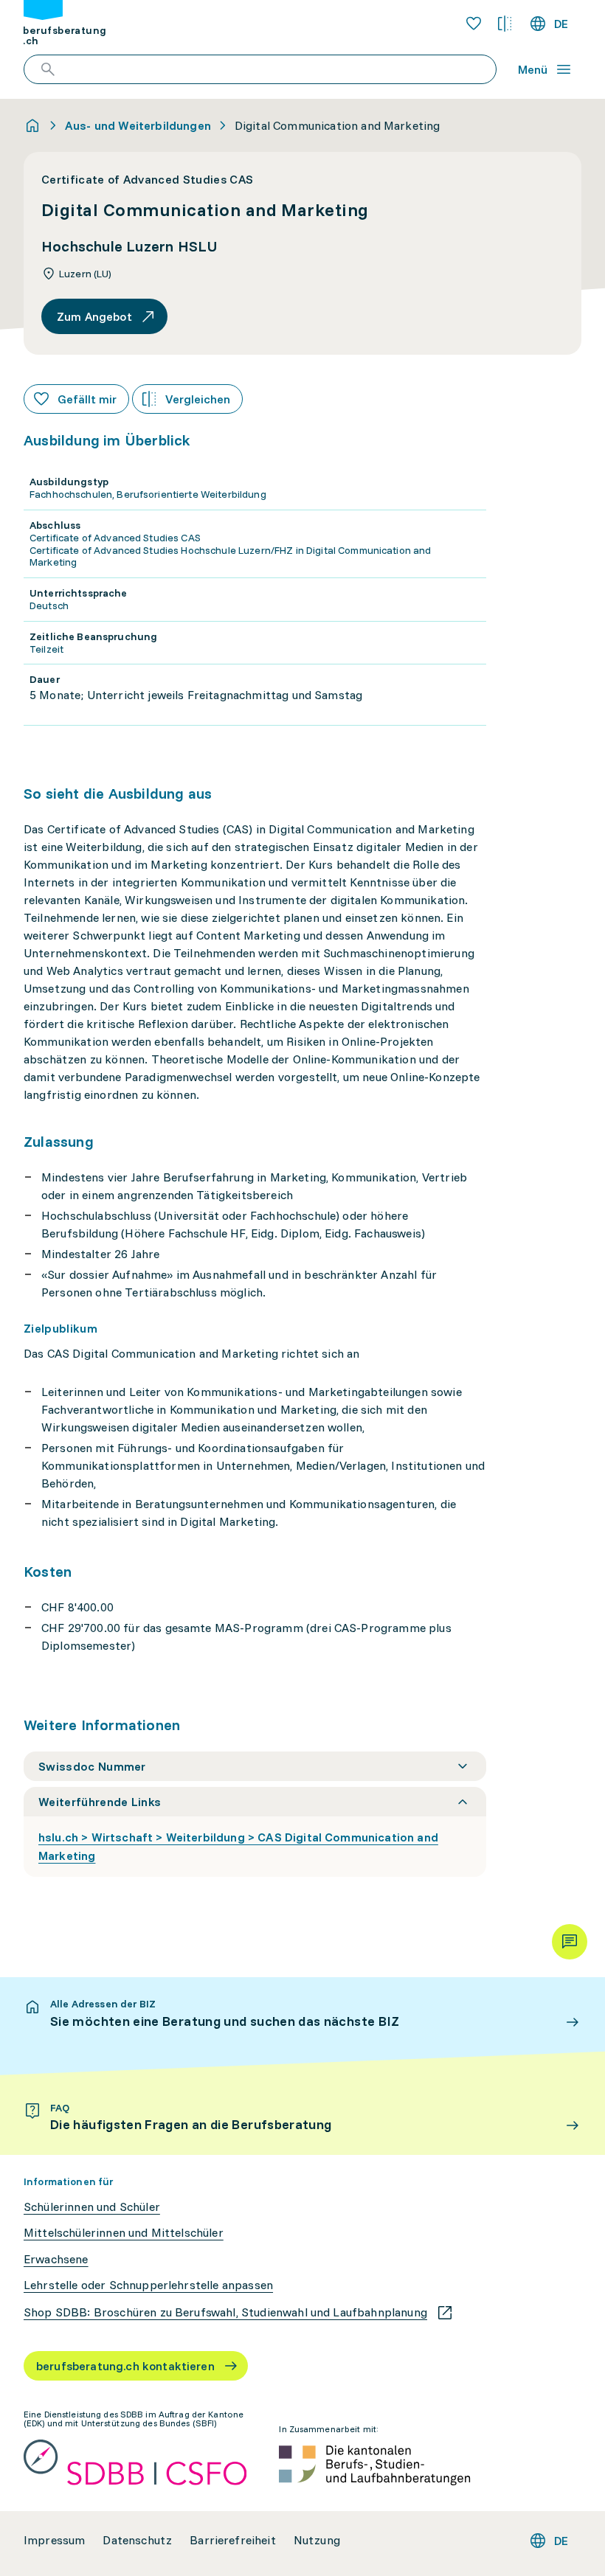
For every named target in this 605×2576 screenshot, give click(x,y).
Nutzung (317, 2540)
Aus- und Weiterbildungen (138, 125)
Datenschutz (137, 2540)
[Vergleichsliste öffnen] (505, 24)
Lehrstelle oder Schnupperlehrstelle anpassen (148, 2285)
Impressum (54, 2540)
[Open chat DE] (570, 1942)
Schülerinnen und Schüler (92, 2207)
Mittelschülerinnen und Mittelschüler (124, 2233)
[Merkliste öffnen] (474, 24)
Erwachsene (56, 2259)
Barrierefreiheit (233, 2540)
